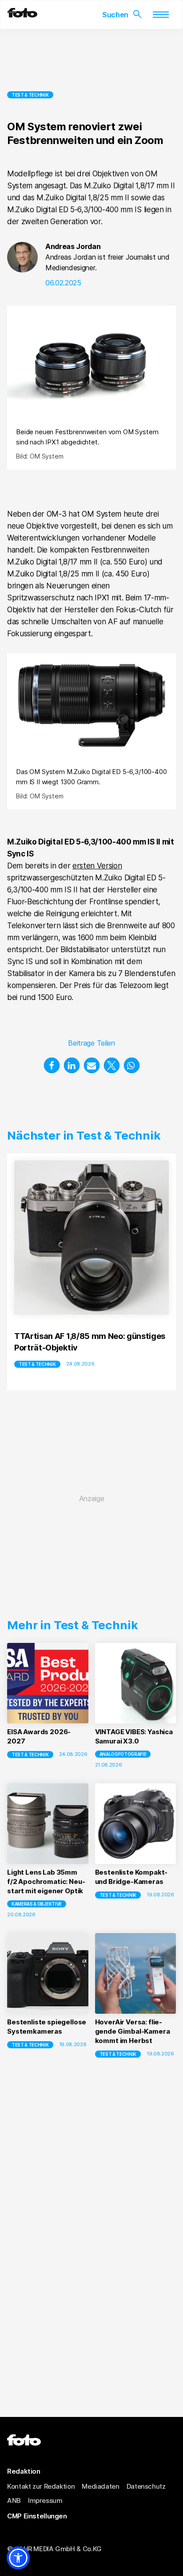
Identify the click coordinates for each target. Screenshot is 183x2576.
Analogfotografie (123, 1754)
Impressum (45, 2500)
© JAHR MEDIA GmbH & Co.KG (54, 2549)
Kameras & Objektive (37, 1904)
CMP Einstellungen (37, 2516)
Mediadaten (100, 2486)
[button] (52, 1065)
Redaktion (24, 2471)
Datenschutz (146, 2486)
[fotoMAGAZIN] (22, 15)
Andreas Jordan (73, 246)
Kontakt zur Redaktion (41, 2486)
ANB (14, 2500)
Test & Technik (30, 95)
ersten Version (97, 866)
